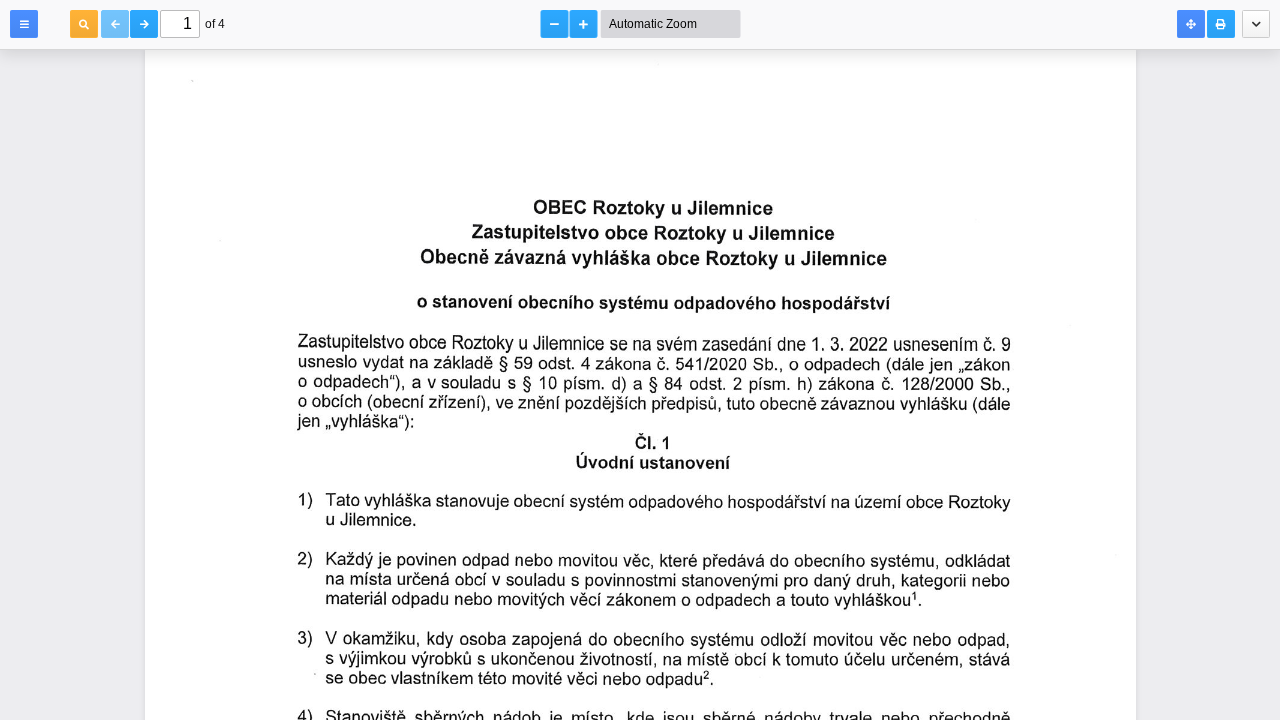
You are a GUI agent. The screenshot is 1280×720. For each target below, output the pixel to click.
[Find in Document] (84, 24)
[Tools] (1256, 24)
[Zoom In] (584, 24)
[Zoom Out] (555, 24)
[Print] (1221, 24)
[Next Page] (144, 24)
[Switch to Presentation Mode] (1191, 24)
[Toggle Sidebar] (24, 24)
